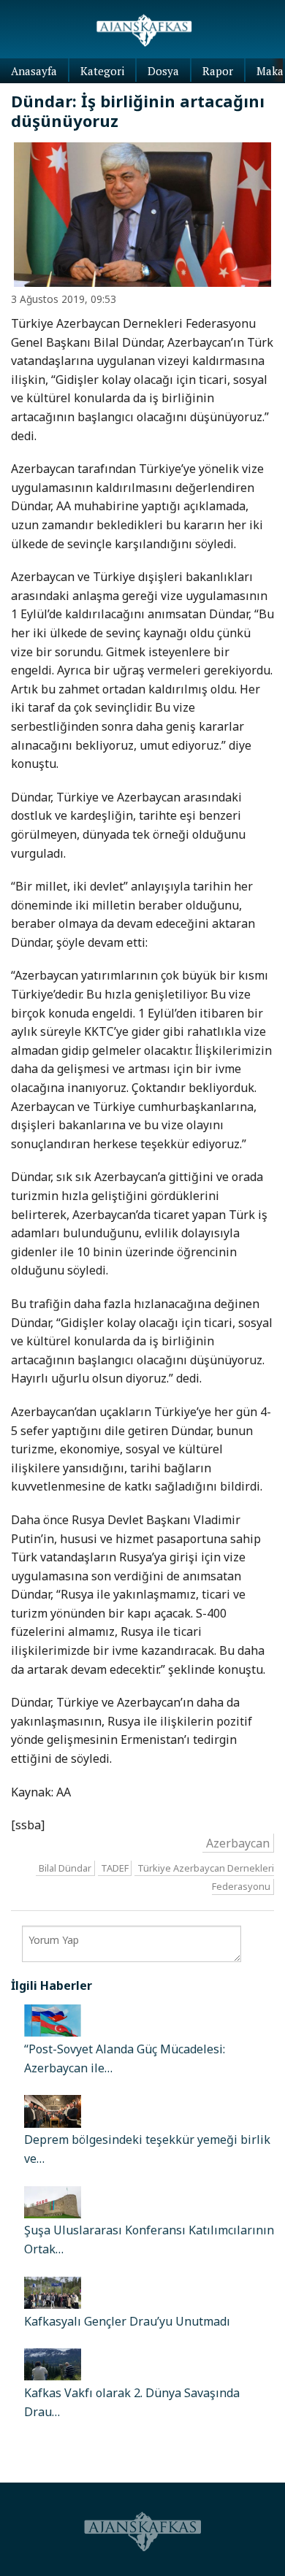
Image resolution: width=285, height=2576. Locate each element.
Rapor (218, 71)
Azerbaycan (238, 1842)
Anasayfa (34, 71)
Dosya (163, 71)
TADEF (115, 1868)
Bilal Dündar (65, 1868)
